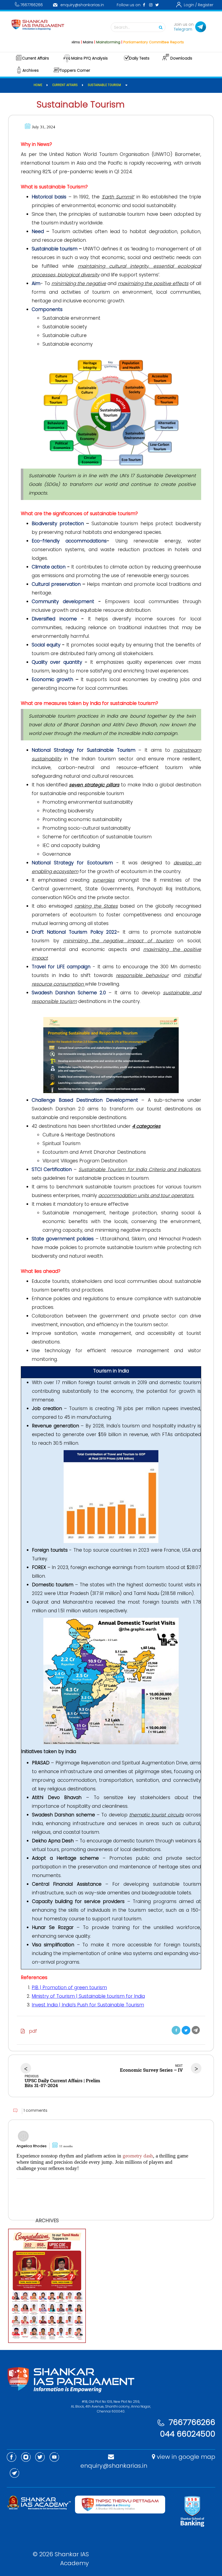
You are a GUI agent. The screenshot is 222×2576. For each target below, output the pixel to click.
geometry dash (138, 2156)
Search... (122, 27)
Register (206, 5)
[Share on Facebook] (176, 2030)
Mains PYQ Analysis (89, 58)
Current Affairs (35, 58)
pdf (31, 2031)
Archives (31, 70)
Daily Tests (139, 58)
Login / (190, 5)
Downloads (181, 58)
